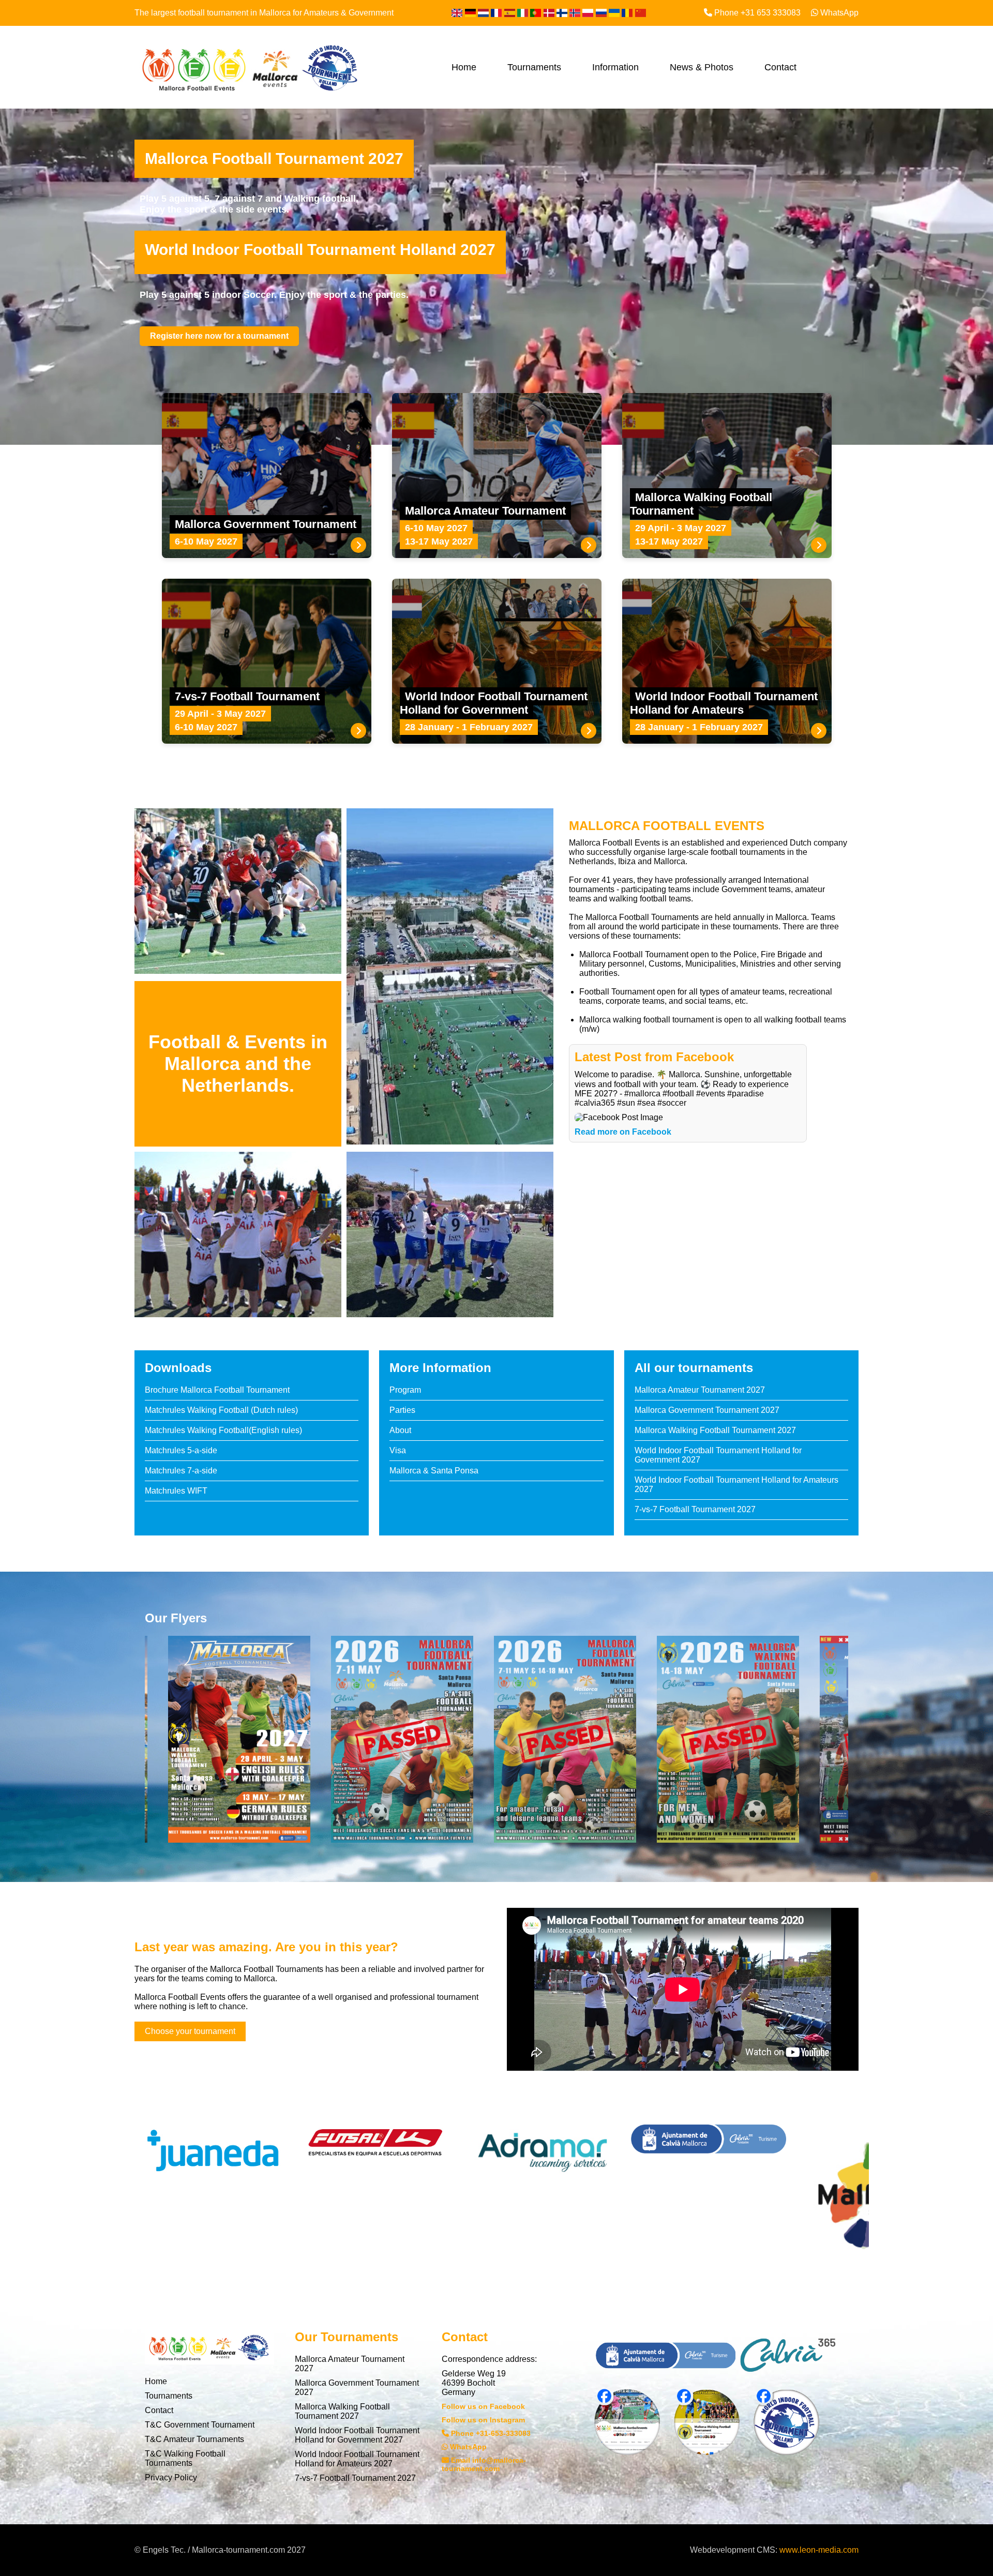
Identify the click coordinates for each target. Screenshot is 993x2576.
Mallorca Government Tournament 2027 (707, 1410)
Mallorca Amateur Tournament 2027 (700, 1390)
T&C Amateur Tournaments (194, 2439)
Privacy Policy (171, 2477)
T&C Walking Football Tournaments (185, 2458)
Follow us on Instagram (483, 2420)
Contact (780, 67)
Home (464, 67)
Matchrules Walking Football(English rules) (223, 1430)
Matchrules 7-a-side (181, 1471)
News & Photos (702, 67)
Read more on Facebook (623, 1132)
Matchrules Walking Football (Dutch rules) (221, 1410)
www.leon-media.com (819, 2550)
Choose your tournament (190, 2031)
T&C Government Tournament (200, 2425)
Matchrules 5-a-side (181, 1450)
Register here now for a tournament (219, 336)
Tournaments (534, 67)
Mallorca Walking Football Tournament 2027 (715, 1430)
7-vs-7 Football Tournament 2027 (695, 1509)
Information (615, 67)
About (400, 1430)
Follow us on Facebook (483, 2406)
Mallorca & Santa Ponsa (434, 1471)
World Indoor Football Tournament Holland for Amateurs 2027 (357, 2459)
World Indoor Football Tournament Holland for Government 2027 (357, 2435)
